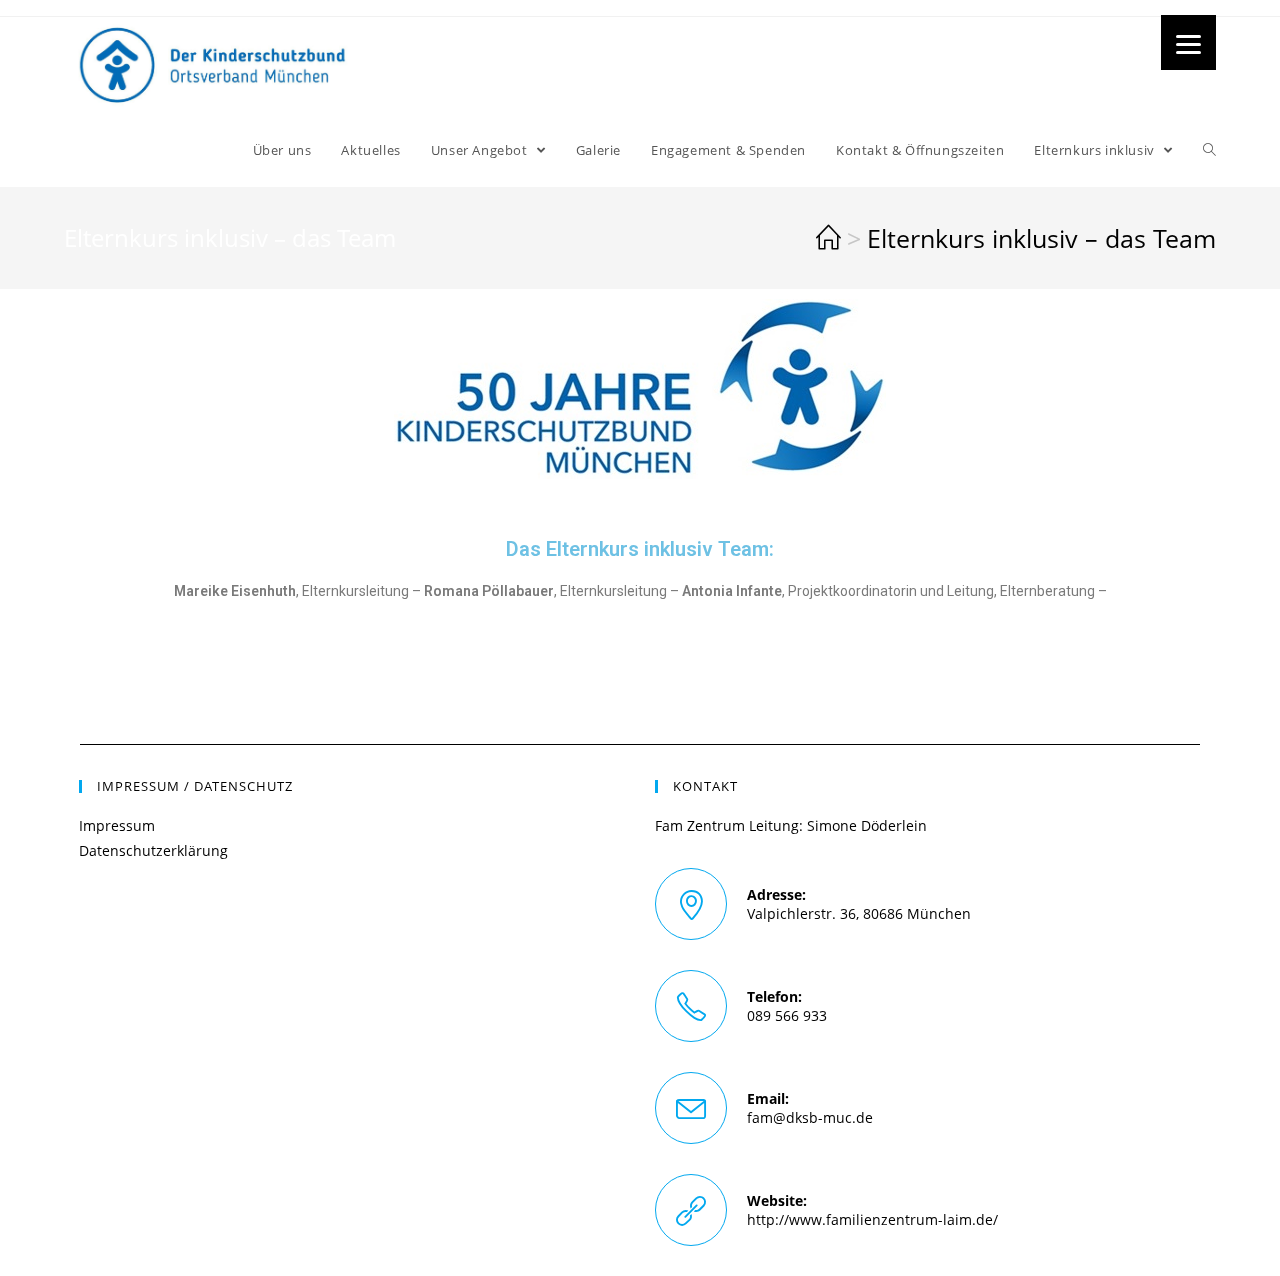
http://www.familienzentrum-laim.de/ (872, 1219)
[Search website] (1209, 150)
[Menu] (1188, 42)
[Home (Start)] (828, 238)
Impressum (117, 825)
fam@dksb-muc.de (810, 1117)
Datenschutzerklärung (153, 850)
